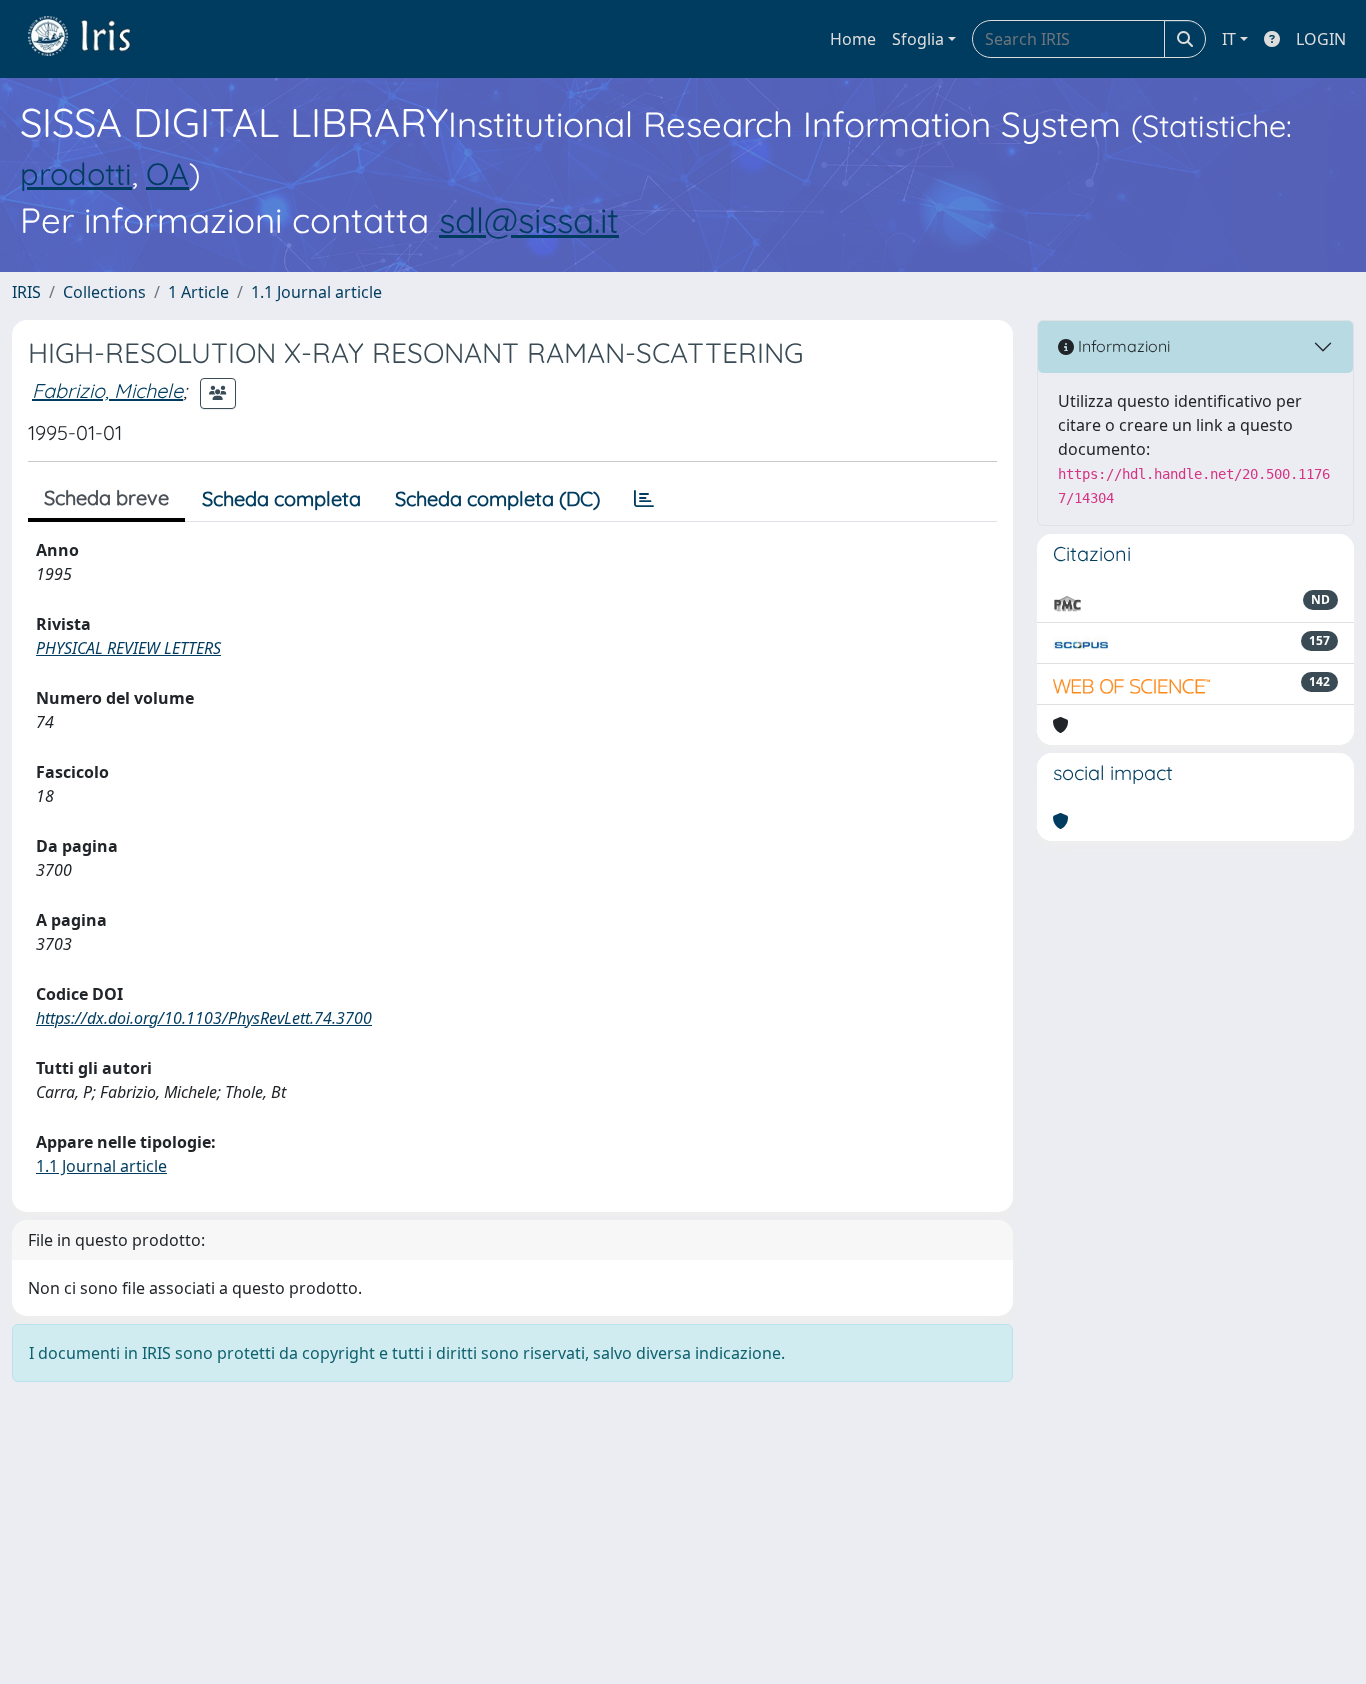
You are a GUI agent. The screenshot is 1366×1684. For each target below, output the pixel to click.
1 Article (198, 292)
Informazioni (1122, 346)
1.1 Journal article (316, 292)
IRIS (26, 292)
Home (853, 39)
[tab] (644, 499)
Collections (104, 292)
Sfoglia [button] (918, 39)
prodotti (76, 173)
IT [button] (1229, 39)
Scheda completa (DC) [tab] (497, 498)
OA (167, 173)
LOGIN (1321, 39)
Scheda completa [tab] (281, 498)
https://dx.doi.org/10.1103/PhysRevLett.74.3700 (204, 1018)
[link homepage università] (94, 39)
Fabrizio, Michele (107, 390)
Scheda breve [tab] (106, 497)
